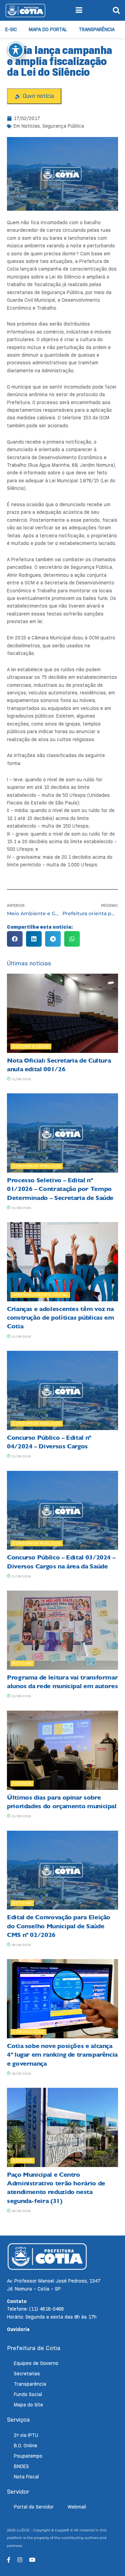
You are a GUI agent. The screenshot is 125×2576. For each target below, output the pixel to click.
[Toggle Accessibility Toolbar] (16, 50)
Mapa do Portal (48, 29)
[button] (15, 939)
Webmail (77, 2507)
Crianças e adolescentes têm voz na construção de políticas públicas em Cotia (60, 1318)
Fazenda (22, 1783)
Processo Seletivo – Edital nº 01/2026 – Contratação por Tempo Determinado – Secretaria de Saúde (60, 1189)
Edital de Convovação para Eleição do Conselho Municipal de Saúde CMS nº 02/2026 (59, 1926)
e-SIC (11, 29)
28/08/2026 (21, 1945)
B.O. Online (26, 2446)
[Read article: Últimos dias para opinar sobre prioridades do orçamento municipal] (62, 1750)
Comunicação (28, 2032)
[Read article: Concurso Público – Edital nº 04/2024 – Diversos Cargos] (62, 1390)
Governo (23, 2160)
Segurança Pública (63, 126)
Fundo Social (28, 2394)
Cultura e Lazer (31, 1046)
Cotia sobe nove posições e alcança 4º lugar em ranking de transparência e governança (62, 2055)
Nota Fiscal (26, 2477)
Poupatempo (28, 2456)
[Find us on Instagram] (20, 2560)
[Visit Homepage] (25, 10)
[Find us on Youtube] (32, 2560)
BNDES (21, 2466)
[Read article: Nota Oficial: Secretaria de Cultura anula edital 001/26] (62, 1013)
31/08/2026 (21, 1079)
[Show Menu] (79, 10)
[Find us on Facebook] (9, 2560)
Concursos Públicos (37, 1166)
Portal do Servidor (34, 2507)
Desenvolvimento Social (40, 1295)
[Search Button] (116, 10)
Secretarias (27, 2374)
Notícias (31, 126)
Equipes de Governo (36, 2363)
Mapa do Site (28, 2405)
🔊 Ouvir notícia (34, 96)
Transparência (97, 29)
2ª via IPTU (26, 2435)
